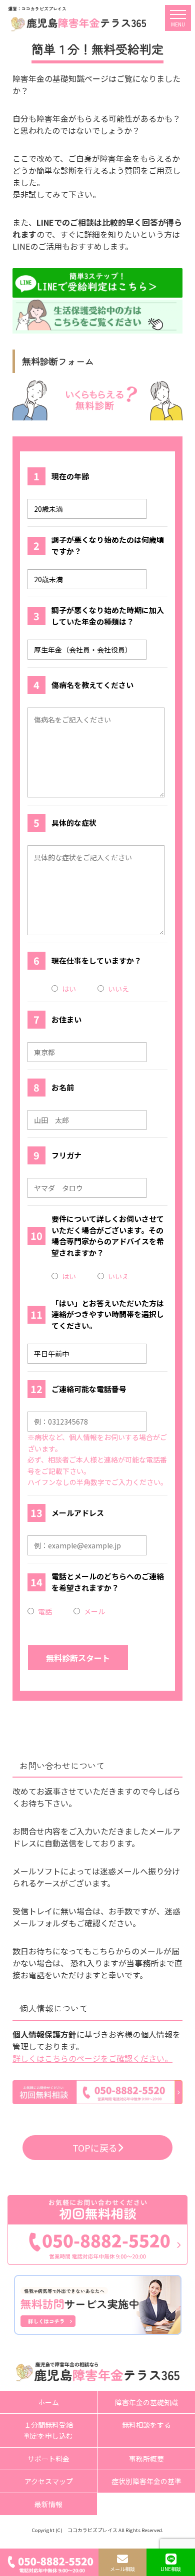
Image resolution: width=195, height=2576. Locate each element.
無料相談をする (146, 2425)
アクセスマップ (49, 2481)
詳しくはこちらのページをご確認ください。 (92, 2058)
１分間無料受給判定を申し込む (48, 2430)
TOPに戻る (95, 2148)
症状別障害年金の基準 (146, 2481)
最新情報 (48, 2504)
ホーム (48, 2402)
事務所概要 (146, 2459)
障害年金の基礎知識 (146, 2402)
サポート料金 (48, 2459)
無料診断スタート (78, 1658)
